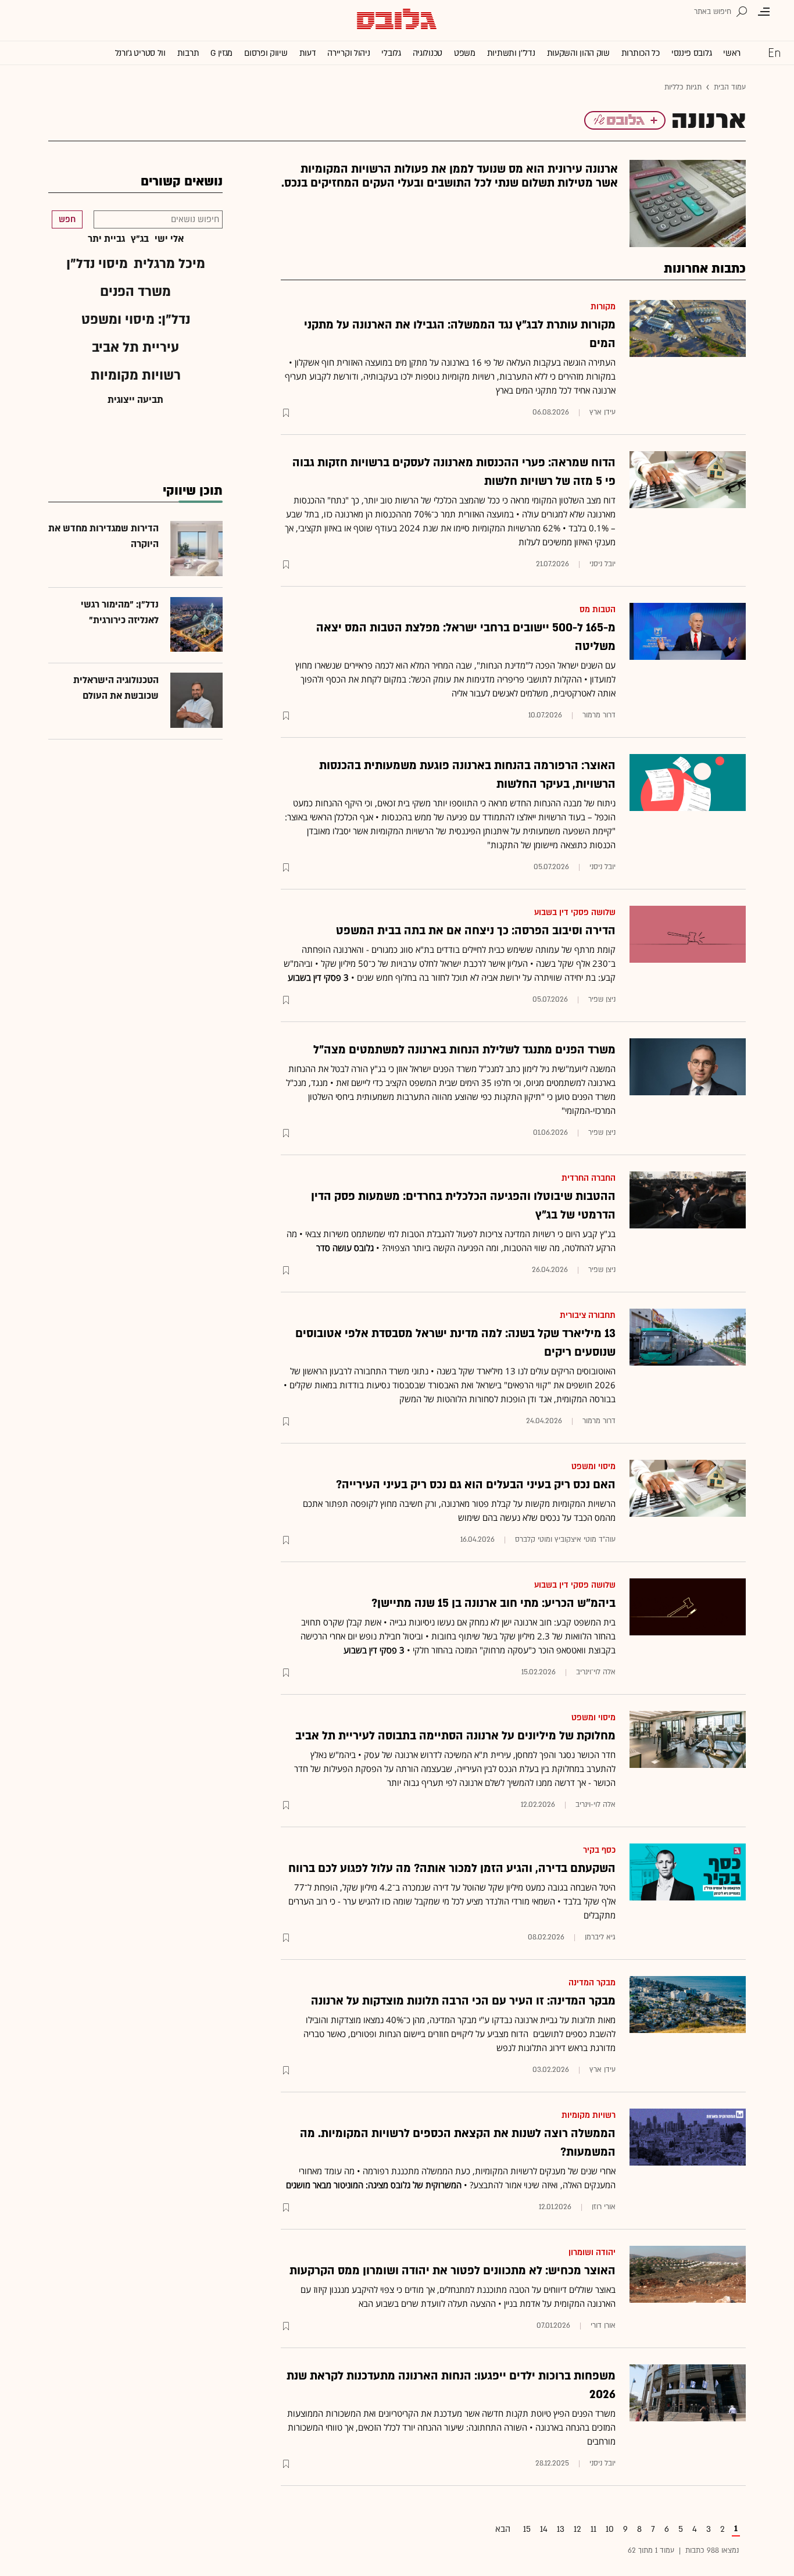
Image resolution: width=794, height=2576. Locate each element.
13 (561, 2529)
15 (527, 2529)
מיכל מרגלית (169, 264)
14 (544, 2529)
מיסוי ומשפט (593, 1466)
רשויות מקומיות (589, 2115)
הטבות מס (598, 610)
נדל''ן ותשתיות (511, 53)
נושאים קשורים (182, 182)
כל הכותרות (641, 53)
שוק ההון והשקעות (578, 53)
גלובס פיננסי (691, 53)
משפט (465, 53)
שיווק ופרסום (266, 53)
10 (610, 2529)
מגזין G (221, 53)
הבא (503, 2529)
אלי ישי (169, 239)
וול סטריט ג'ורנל (140, 53)
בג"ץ (140, 239)
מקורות (603, 307)
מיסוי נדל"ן (97, 264)
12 (577, 2529)
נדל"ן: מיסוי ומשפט (136, 319)
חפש (67, 219)
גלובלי (391, 53)
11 (593, 2529)
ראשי (732, 53)
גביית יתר (106, 239)
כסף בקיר (599, 1850)
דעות (308, 53)
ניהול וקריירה (348, 53)
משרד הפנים (135, 292)
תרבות (188, 53)
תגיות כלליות (683, 87)
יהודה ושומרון (592, 2252)
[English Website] (774, 52)
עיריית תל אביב (135, 347)
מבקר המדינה (592, 1983)
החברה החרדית (589, 1178)
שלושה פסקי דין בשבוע (575, 912)
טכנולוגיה (428, 53)
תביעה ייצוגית (135, 400)
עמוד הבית (730, 87)
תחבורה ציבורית (588, 1315)
